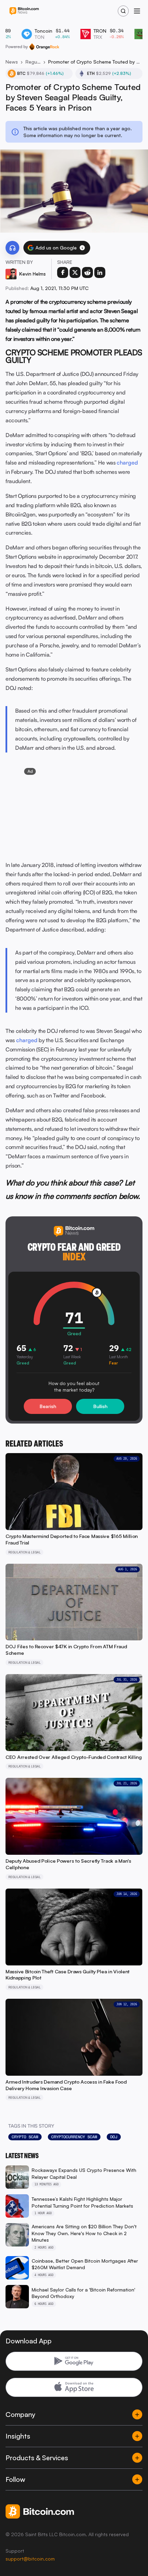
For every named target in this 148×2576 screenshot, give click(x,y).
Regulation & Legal (33, 62)
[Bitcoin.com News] (24, 11)
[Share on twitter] (75, 272)
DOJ (114, 2137)
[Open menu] (137, 11)
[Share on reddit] (87, 272)
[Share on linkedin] (100, 272)
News (12, 62)
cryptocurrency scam (74, 2137)
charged (127, 462)
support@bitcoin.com (30, 2559)
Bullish (100, 1406)
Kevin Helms (33, 274)
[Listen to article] (12, 248)
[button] (82, 248)
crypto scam (25, 2137)
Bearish (48, 1406)
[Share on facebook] (63, 272)
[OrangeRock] (44, 47)
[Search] (123, 11)
